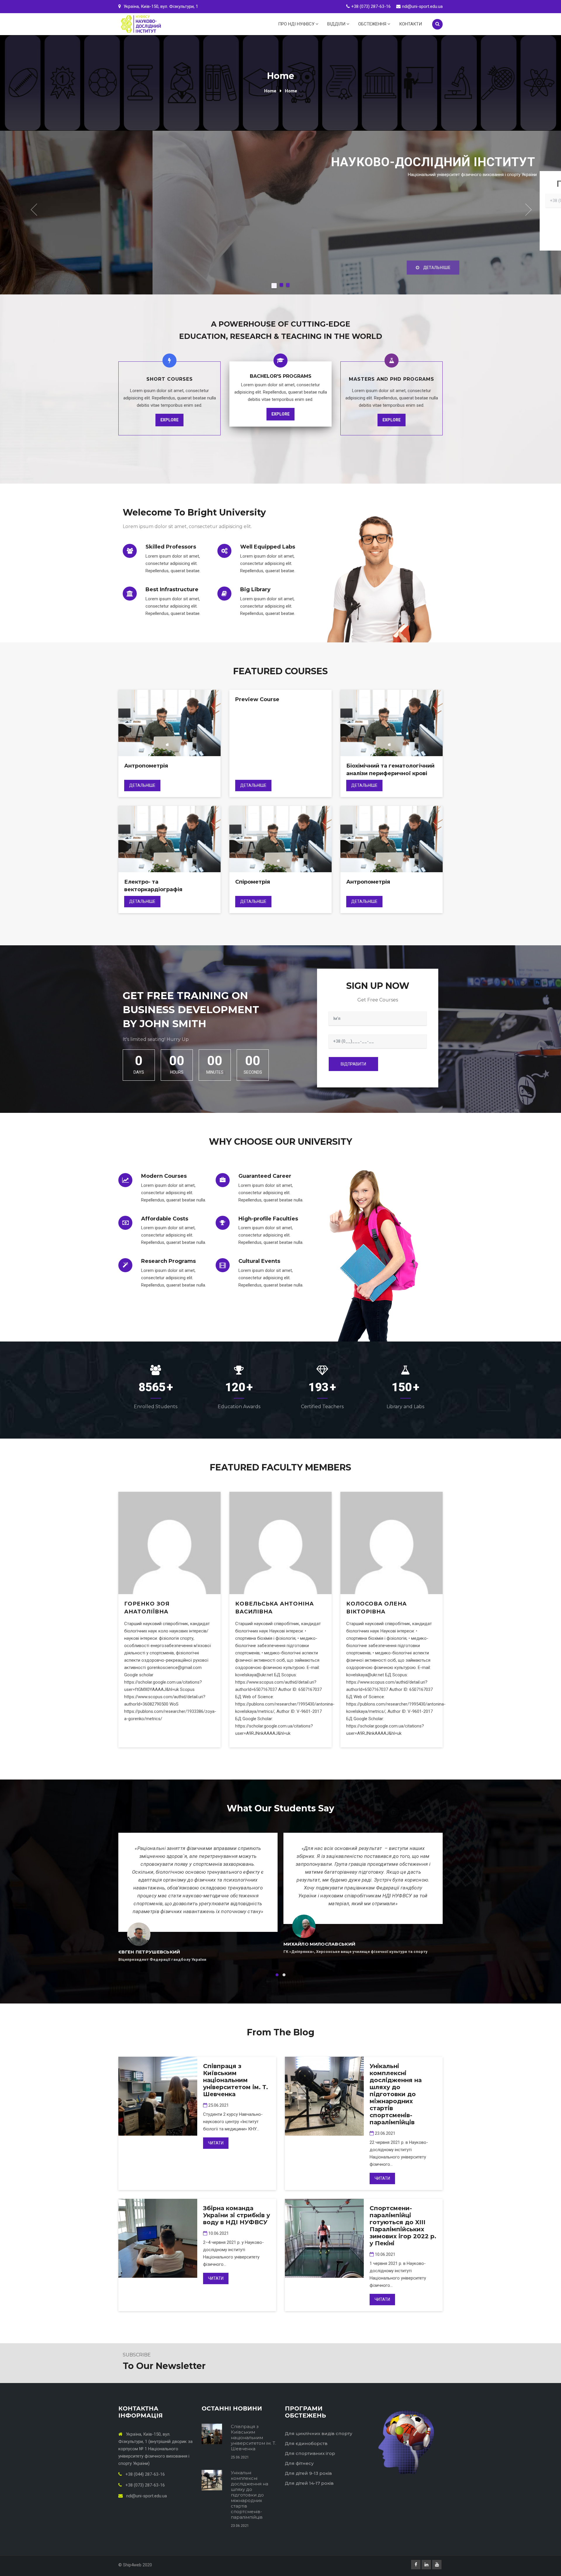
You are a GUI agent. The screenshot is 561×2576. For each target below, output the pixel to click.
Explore (169, 420)
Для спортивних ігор (310, 2453)
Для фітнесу (299, 2463)
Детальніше (142, 785)
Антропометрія (146, 766)
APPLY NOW (254, 194)
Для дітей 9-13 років (308, 2473)
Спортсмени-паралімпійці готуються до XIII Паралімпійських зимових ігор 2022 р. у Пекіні (403, 2226)
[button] (33, 210)
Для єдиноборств (306, 2443)
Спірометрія (253, 882)
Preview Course (257, 699)
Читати (216, 2143)
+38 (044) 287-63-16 (144, 2474)
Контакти (411, 24)
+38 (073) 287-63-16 (371, 6)
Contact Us (314, 194)
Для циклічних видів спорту (319, 2433)
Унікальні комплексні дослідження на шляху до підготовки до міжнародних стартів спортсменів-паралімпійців (396, 2094)
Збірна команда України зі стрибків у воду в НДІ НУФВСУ (237, 2215)
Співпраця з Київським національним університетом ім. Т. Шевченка (236, 2080)
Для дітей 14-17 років (309, 2483)
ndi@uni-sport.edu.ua (422, 6)
